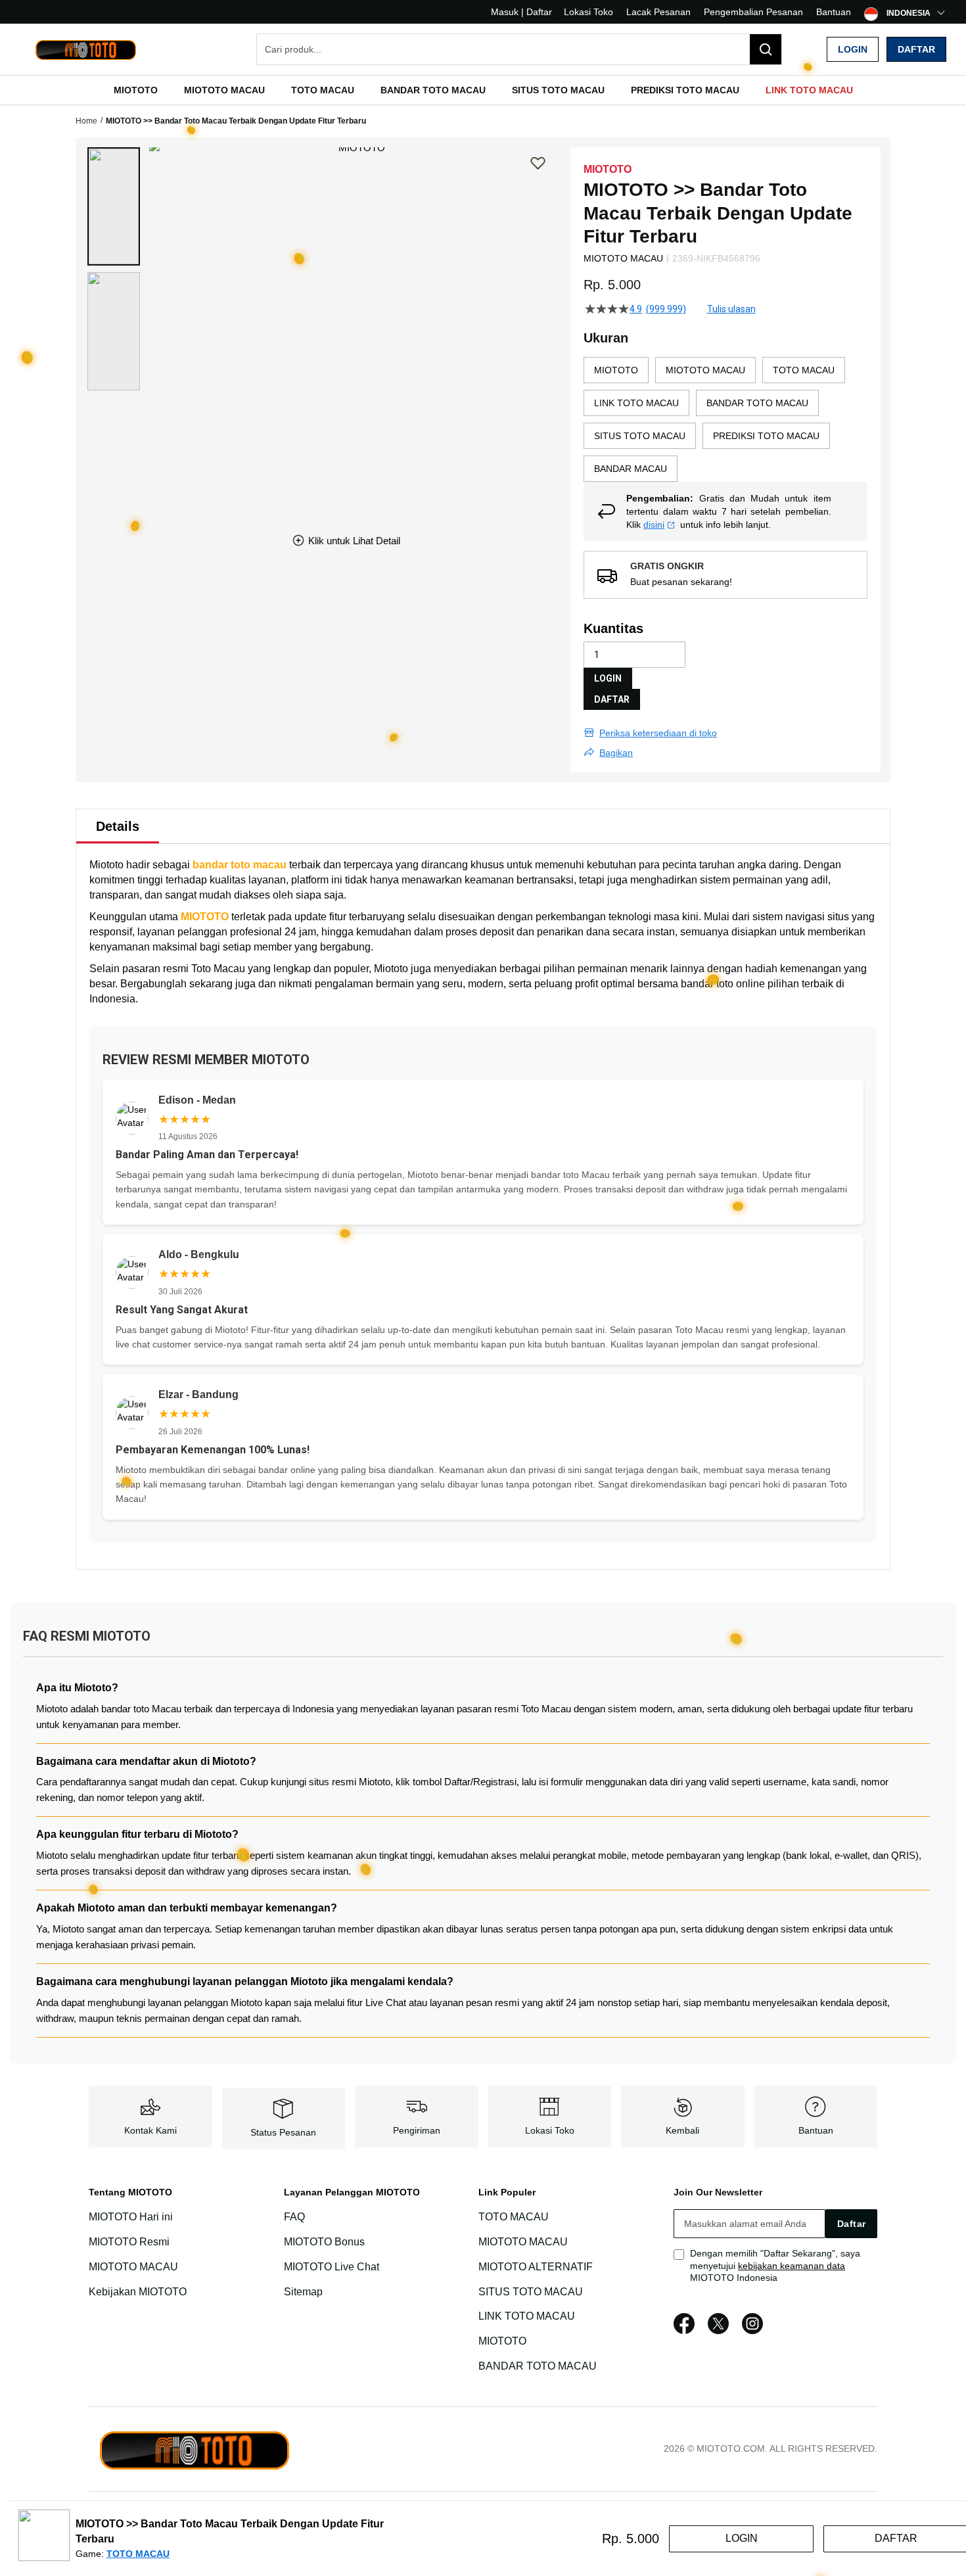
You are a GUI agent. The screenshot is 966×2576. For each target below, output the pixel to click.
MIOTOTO (205, 917)
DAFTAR (612, 699)
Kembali (682, 2130)
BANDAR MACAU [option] (631, 469)
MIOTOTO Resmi (129, 2242)
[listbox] (725, 419)
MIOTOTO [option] (616, 370)
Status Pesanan (283, 2132)
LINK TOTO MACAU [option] (636, 403)
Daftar (916, 49)
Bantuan (834, 12)
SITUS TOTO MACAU (531, 2292)
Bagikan (616, 753)
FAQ (294, 2217)
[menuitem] (136, 90)
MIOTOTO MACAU (133, 2267)
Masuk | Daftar (521, 12)
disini (654, 525)
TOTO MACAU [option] (804, 370)
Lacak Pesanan (658, 12)
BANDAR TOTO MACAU (538, 2366)
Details (118, 826)
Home (86, 121)
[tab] (118, 826)
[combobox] (519, 49)
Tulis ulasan (731, 309)
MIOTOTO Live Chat (332, 2267)
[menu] (483, 90)
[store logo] (85, 50)
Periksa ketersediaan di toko (658, 733)
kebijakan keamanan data (792, 2266)
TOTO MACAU (514, 2217)
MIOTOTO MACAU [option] (705, 370)
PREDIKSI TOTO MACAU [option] (766, 436)
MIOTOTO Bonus (324, 2242)
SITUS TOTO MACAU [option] (640, 436)
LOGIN (608, 678)
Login (853, 49)
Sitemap (303, 2292)
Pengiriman (417, 2130)
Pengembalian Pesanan (753, 12)
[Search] (766, 49)
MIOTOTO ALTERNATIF (536, 2267)
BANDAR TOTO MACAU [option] (757, 403)
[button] (114, 206)
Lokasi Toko (588, 12)
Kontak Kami (150, 2130)
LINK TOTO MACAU (527, 2316)
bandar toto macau (240, 865)
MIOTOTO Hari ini (131, 2217)
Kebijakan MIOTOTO (138, 2292)
